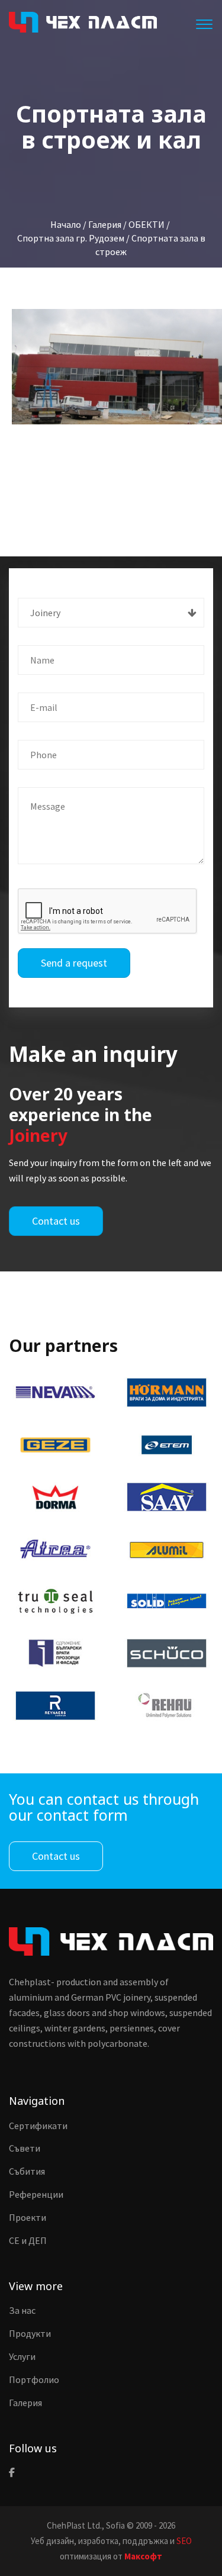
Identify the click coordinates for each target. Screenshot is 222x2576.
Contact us (56, 1221)
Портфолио (34, 2379)
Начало (66, 224)
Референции (36, 2194)
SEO (184, 2541)
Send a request (74, 963)
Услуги (22, 2356)
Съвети (25, 2148)
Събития (27, 2171)
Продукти (30, 2333)
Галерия (25, 2403)
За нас (22, 2310)
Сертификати (38, 2126)
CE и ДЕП (28, 2240)
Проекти (28, 2217)
